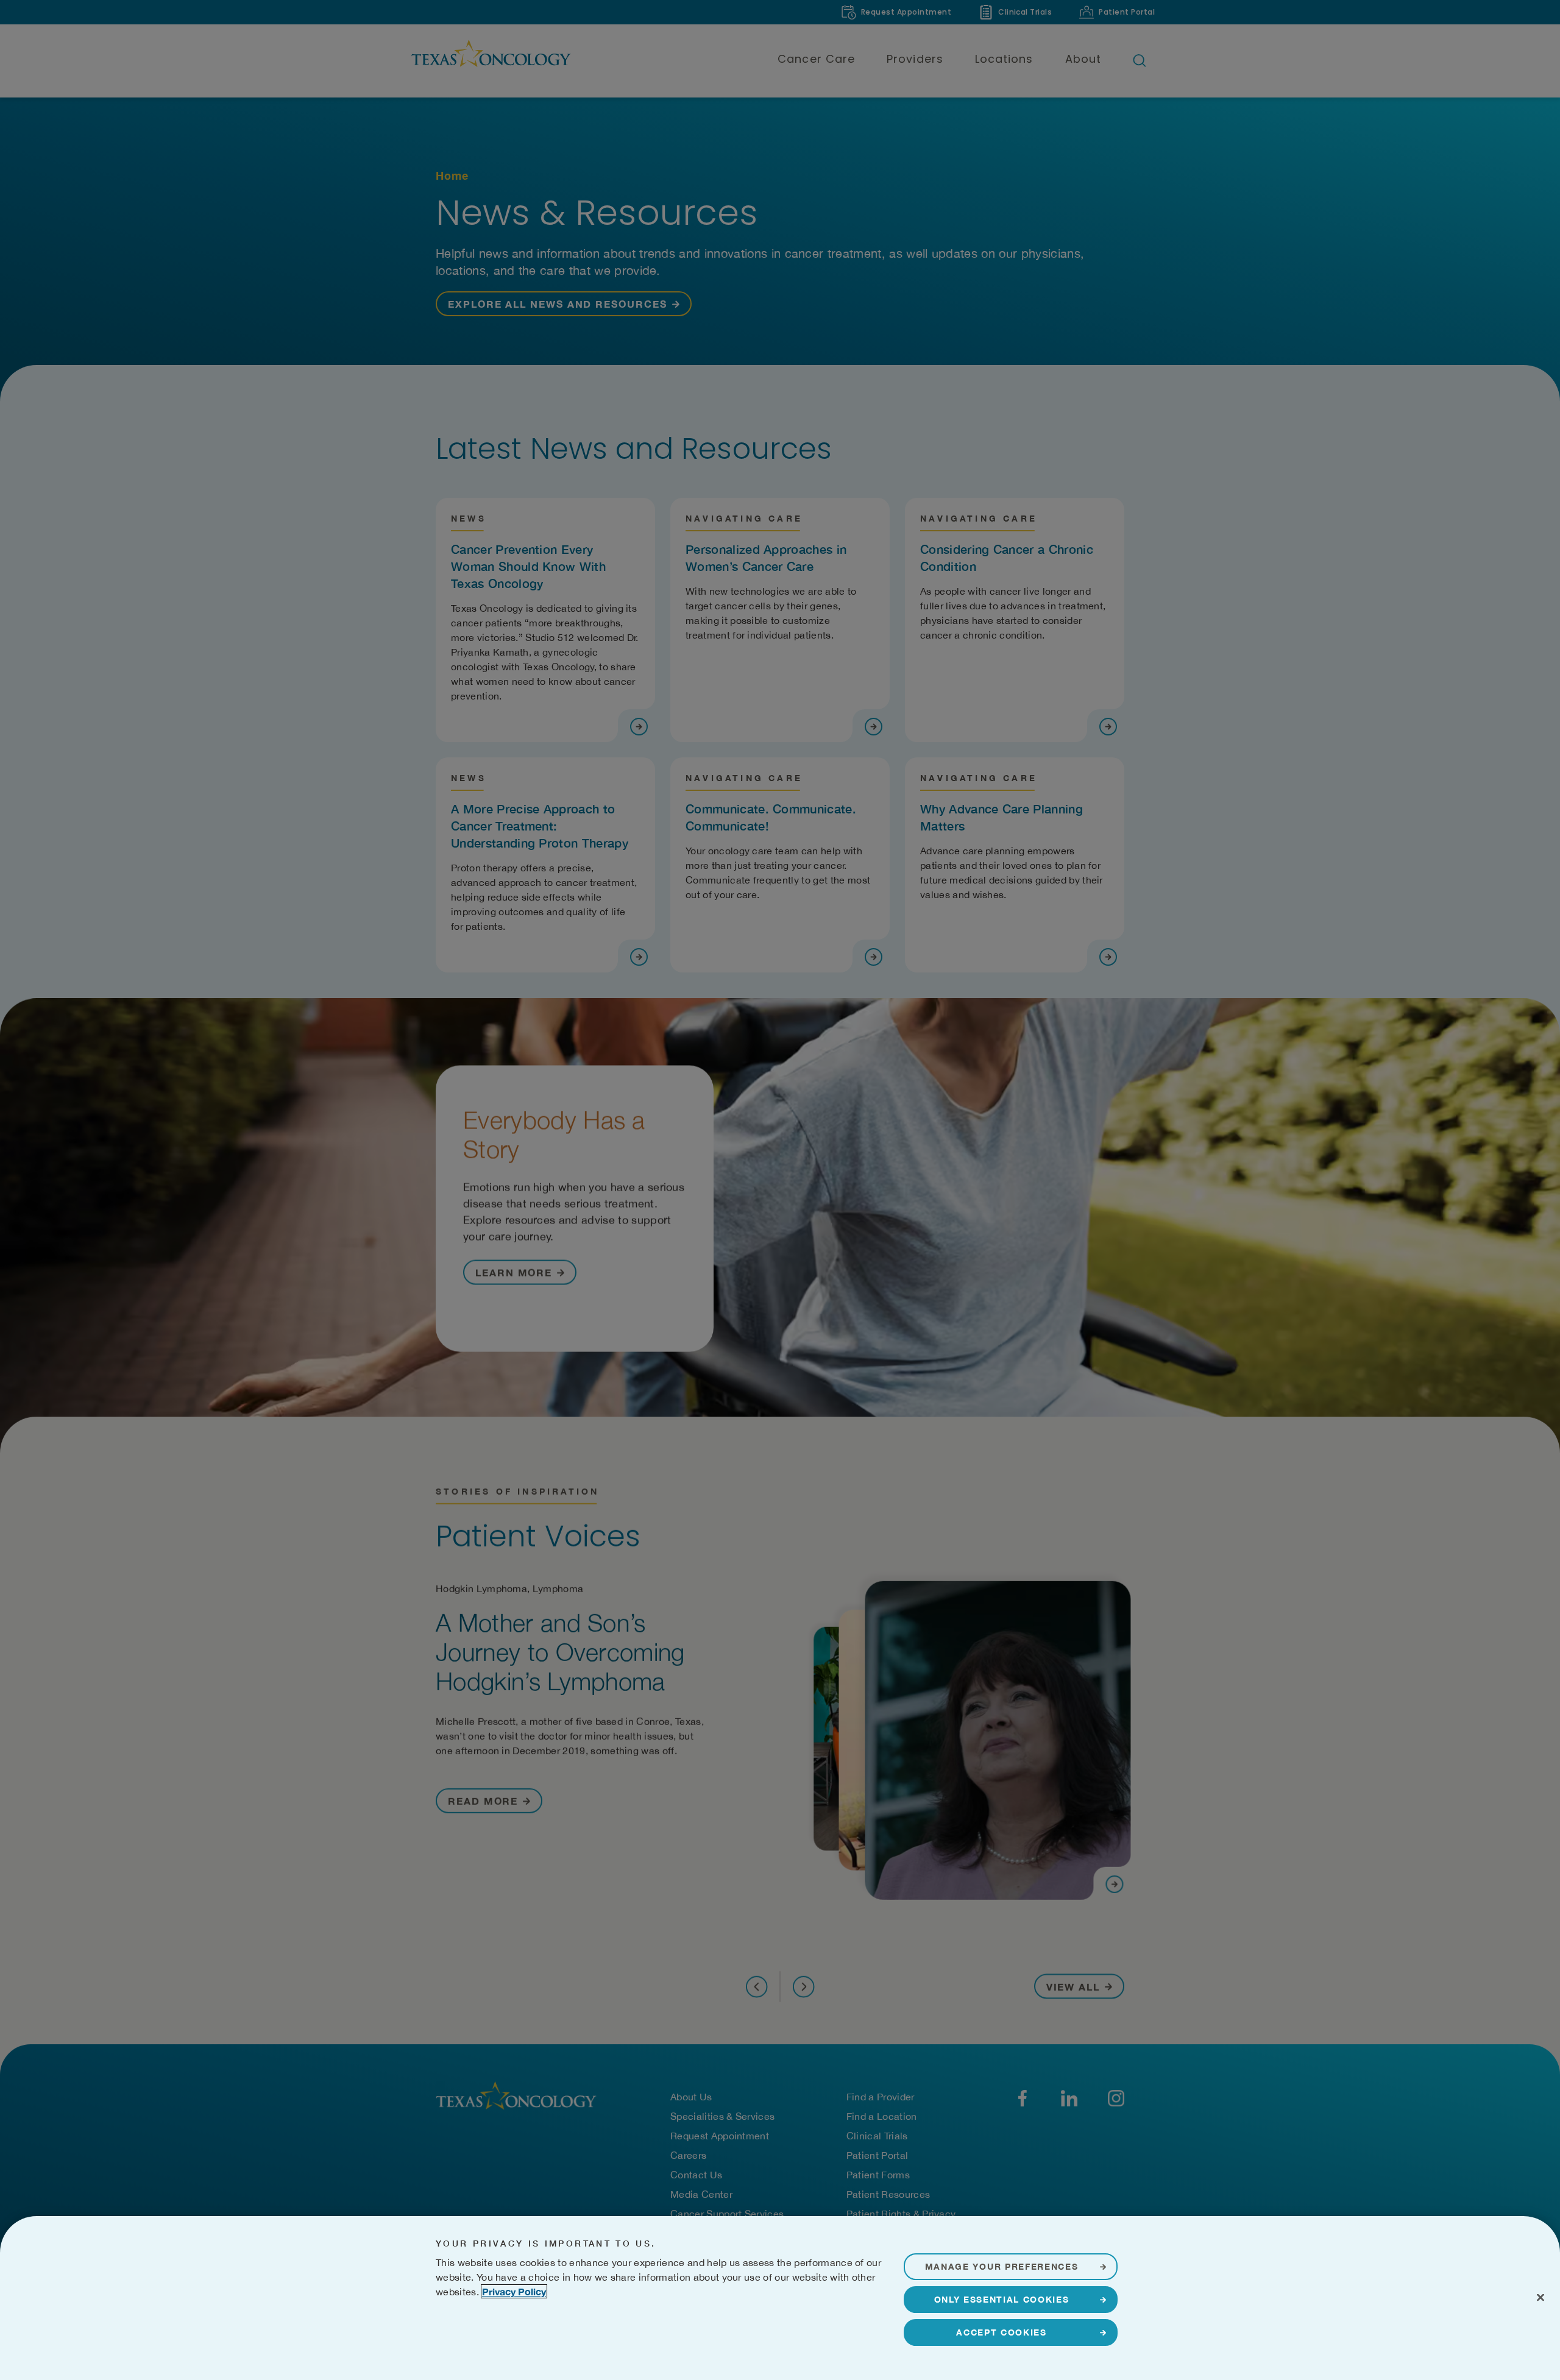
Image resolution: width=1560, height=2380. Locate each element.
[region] (780, 2298)
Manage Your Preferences (1002, 2266)
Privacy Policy (514, 2291)
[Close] (1540, 2297)
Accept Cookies (1002, 2332)
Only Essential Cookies (1002, 2299)
